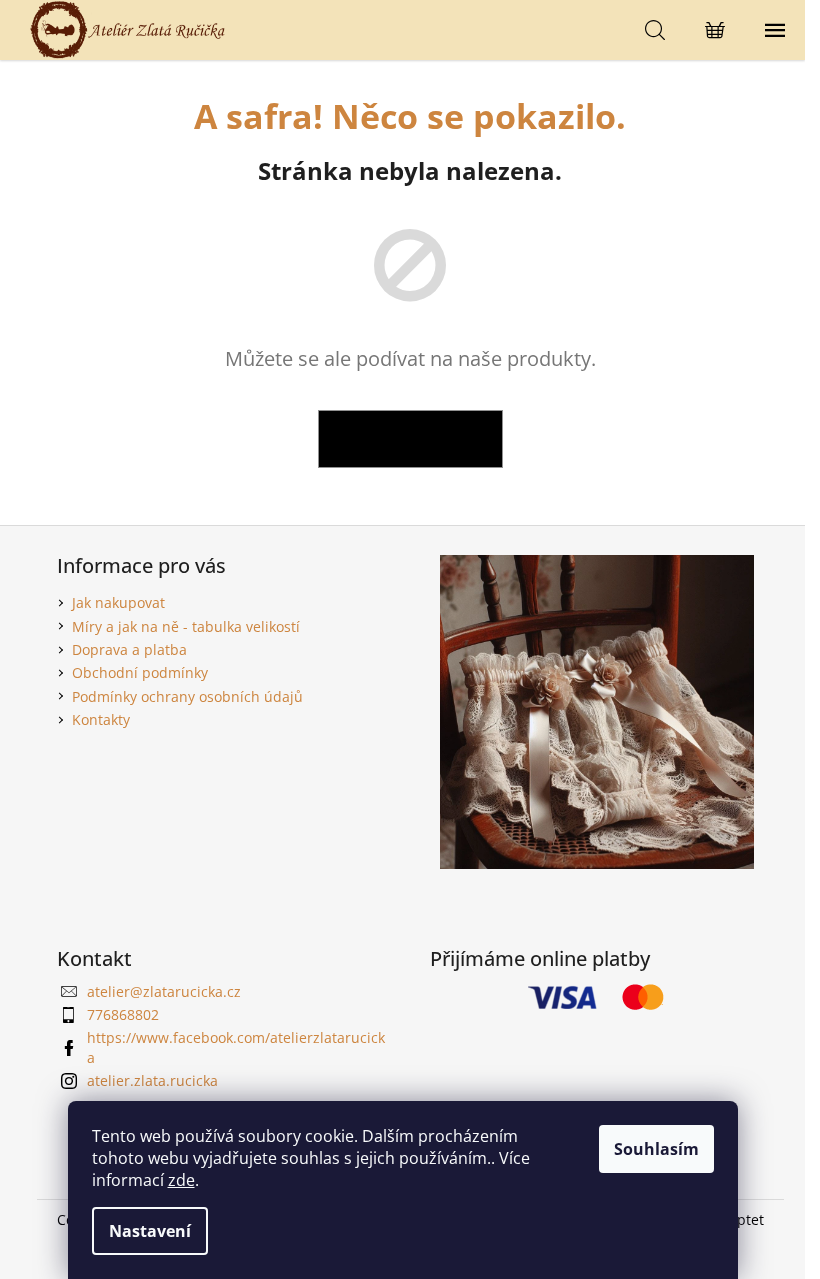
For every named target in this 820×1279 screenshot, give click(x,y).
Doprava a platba (129, 649)
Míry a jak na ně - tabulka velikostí (186, 626)
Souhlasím (656, 1149)
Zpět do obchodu (410, 438)
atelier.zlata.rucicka (152, 1080)
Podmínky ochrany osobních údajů (187, 696)
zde (181, 1180)
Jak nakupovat (118, 602)
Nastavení (150, 1231)
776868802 (123, 1014)
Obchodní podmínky (140, 672)
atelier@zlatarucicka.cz (164, 991)
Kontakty (101, 719)
